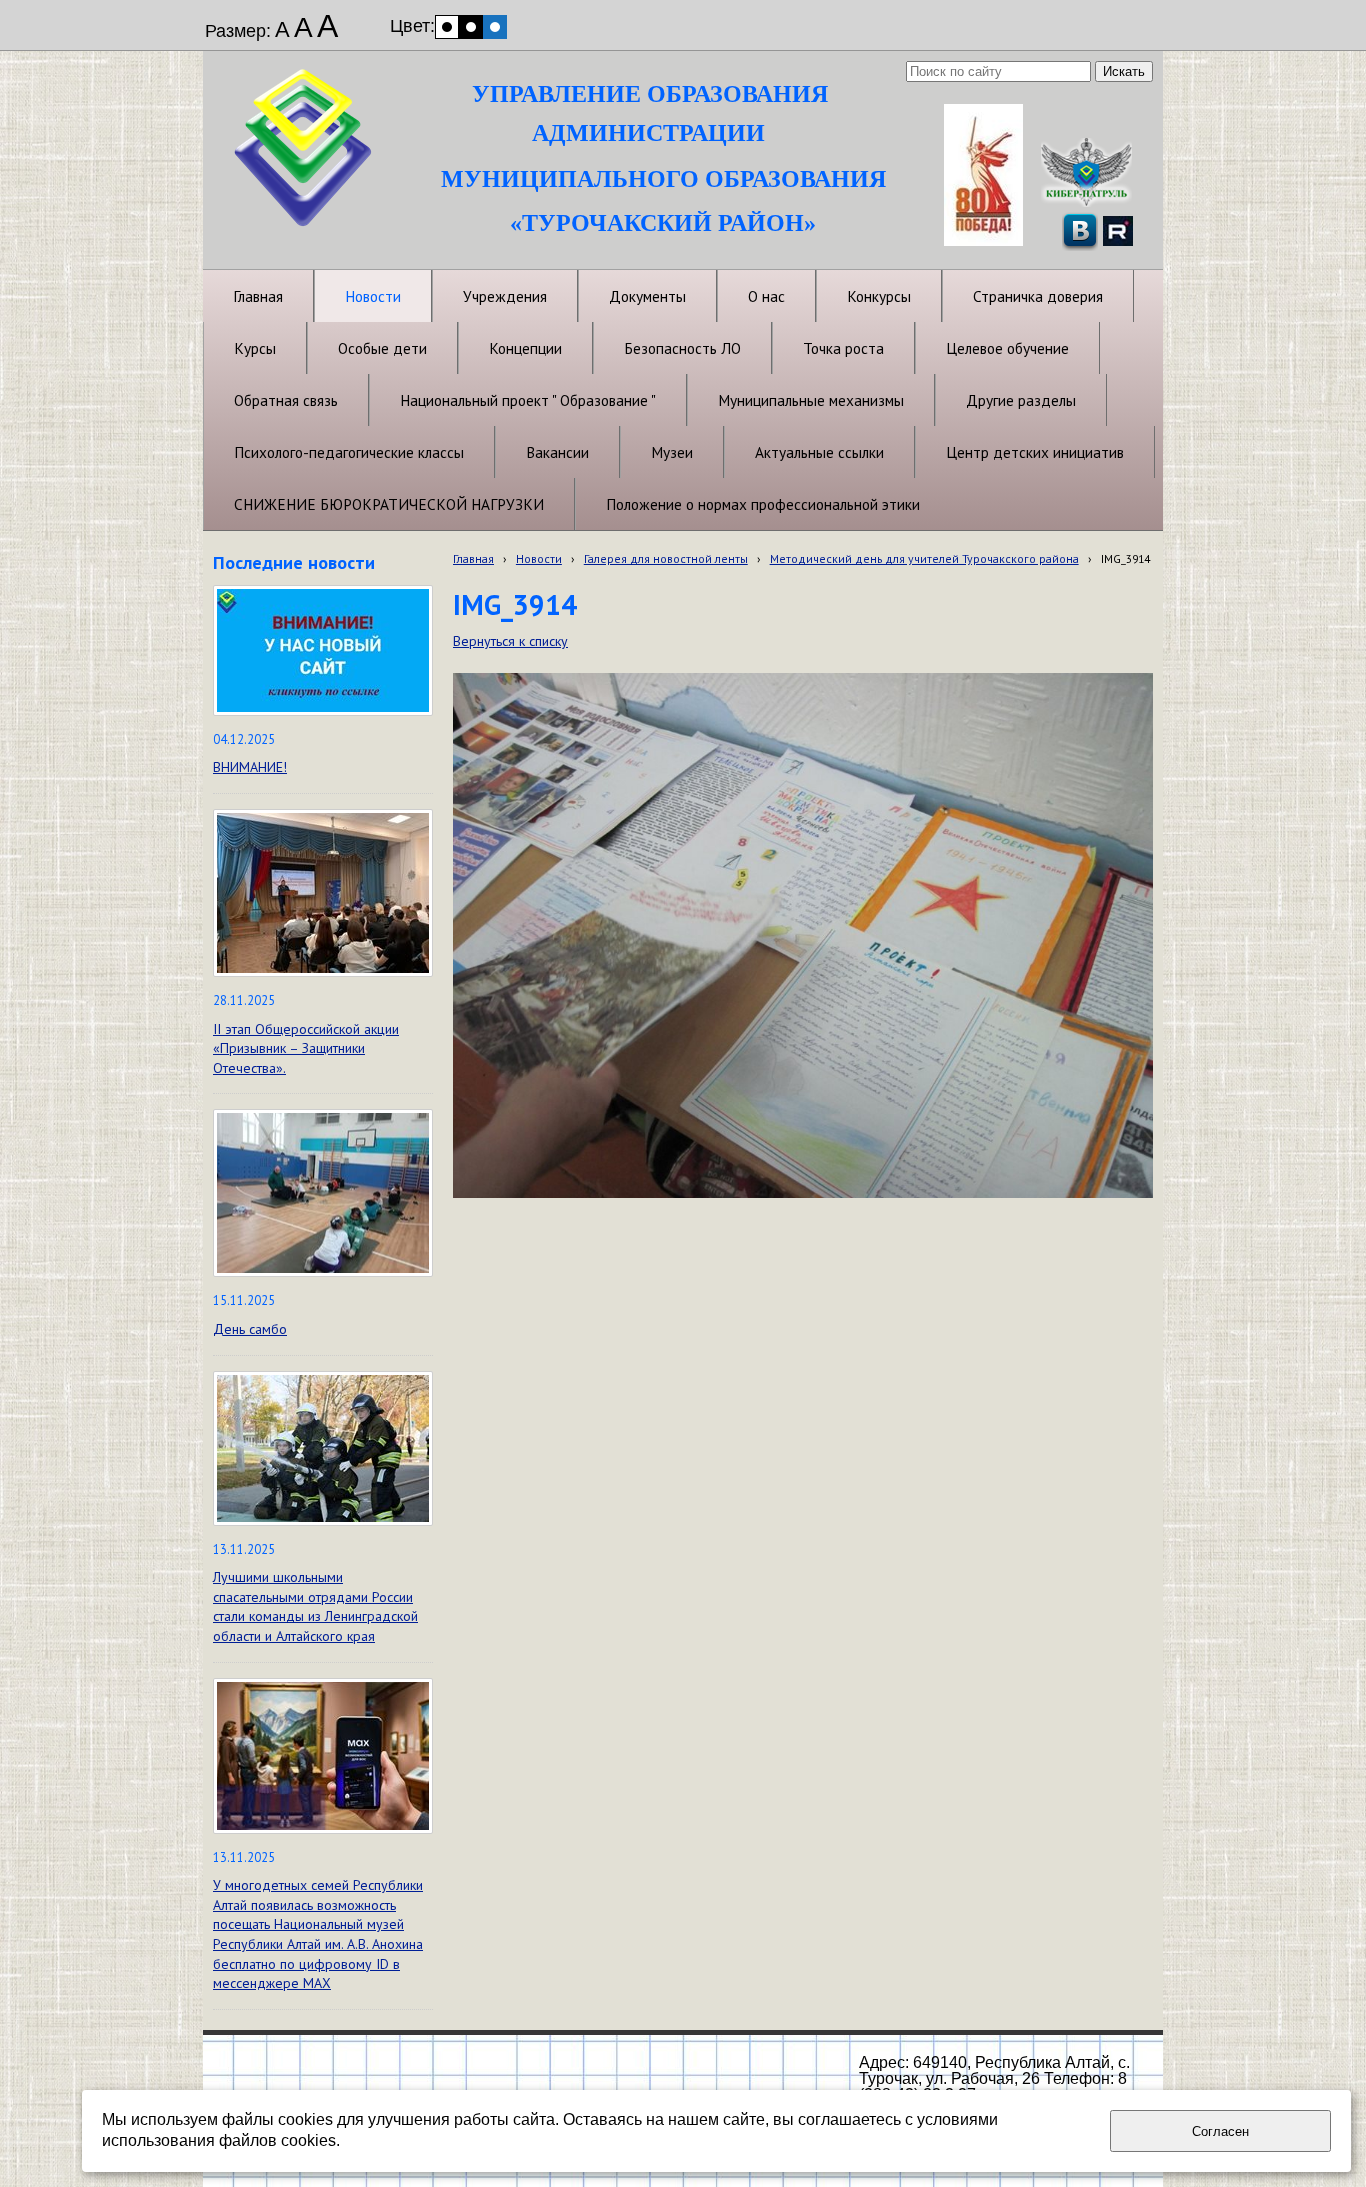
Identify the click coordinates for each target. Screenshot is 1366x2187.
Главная (473, 558)
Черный (471, 27)
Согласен (1220, 2131)
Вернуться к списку (510, 641)
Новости (539, 558)
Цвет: (412, 26)
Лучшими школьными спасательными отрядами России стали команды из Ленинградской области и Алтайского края (315, 1606)
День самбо (250, 1329)
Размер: (238, 31)
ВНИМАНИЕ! (250, 767)
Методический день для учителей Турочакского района (924, 558)
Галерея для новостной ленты (666, 558)
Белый (447, 27)
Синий (495, 27)
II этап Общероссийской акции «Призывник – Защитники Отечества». (306, 1048)
